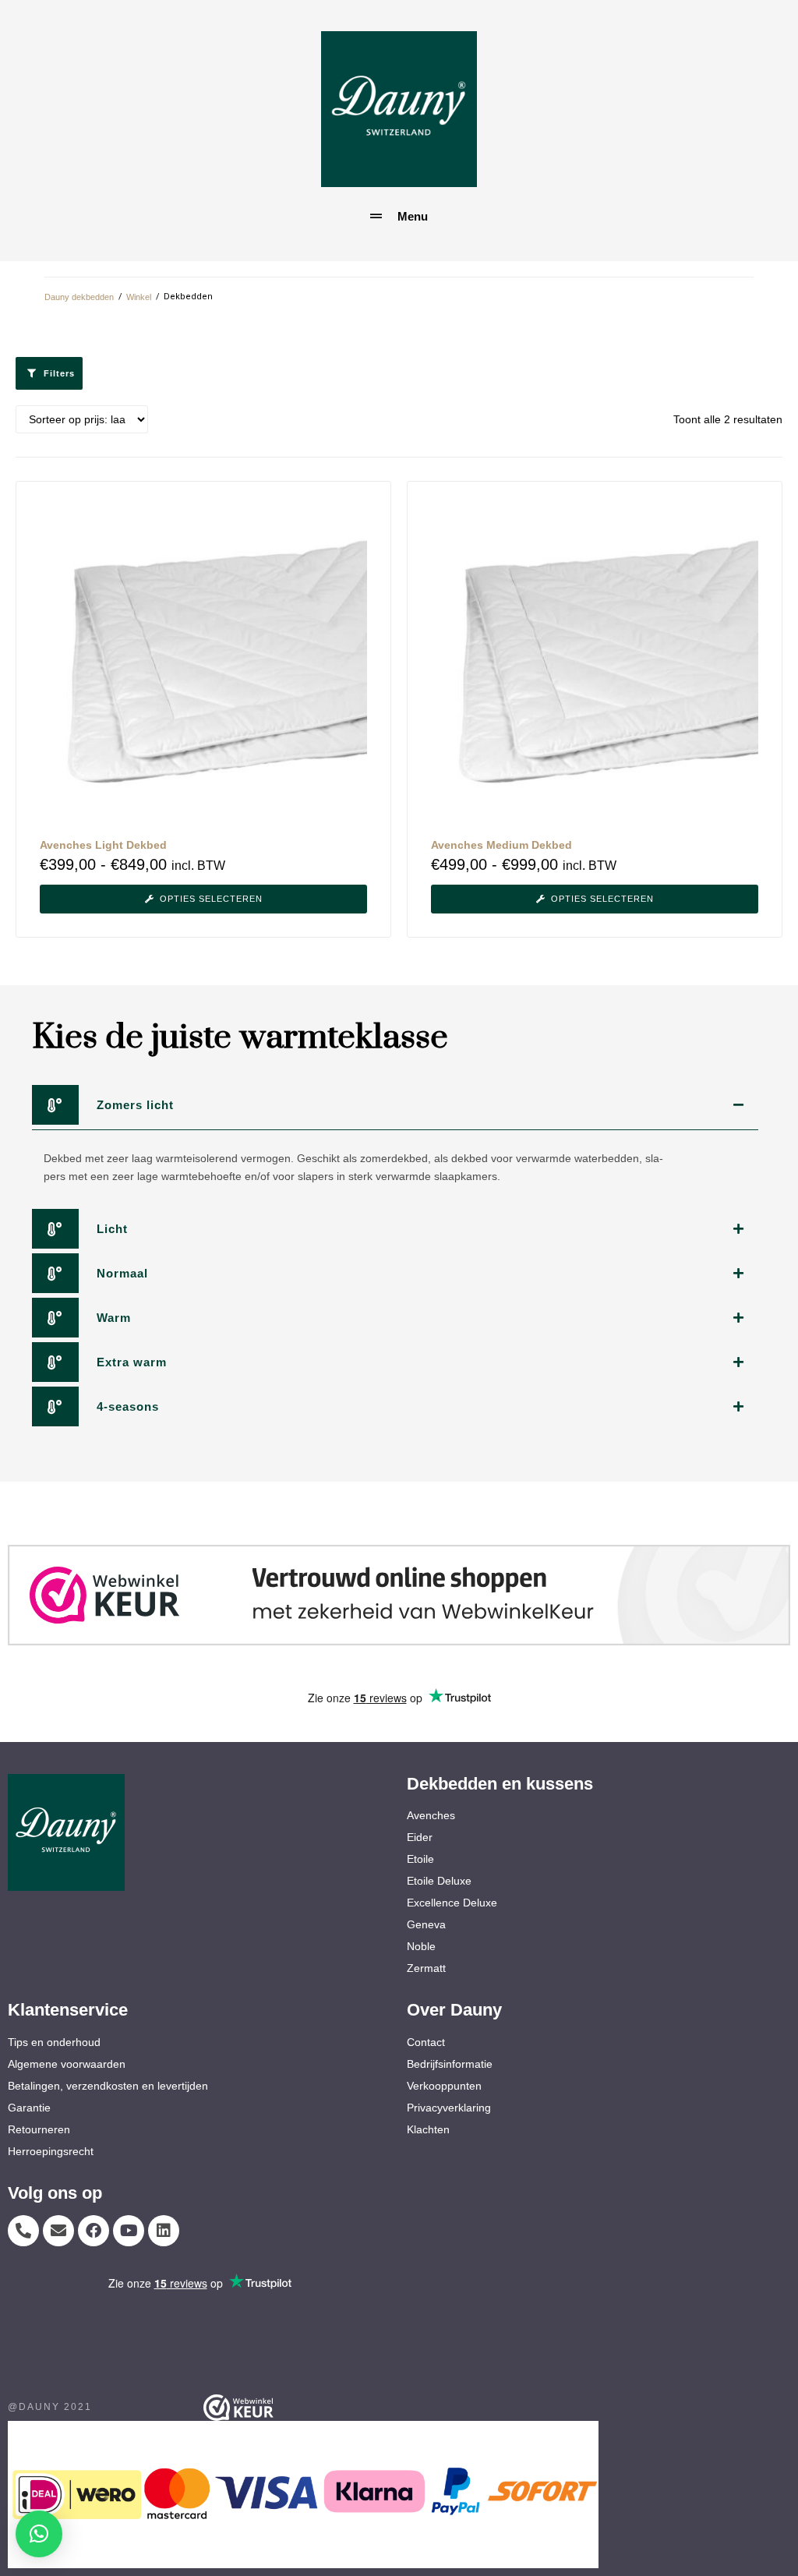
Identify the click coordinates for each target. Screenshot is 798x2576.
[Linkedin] (164, 2231)
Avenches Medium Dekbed (501, 845)
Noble (421, 1946)
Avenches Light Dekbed (103, 845)
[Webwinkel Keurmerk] (313, 2408)
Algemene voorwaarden (67, 2064)
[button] (39, 2534)
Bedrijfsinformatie (450, 2064)
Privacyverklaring (449, 2108)
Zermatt (426, 1968)
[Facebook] (94, 2231)
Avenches (431, 1815)
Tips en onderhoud (54, 2042)
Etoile (420, 1859)
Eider (420, 1837)
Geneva (426, 1924)
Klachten (428, 2129)
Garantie (29, 2108)
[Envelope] (58, 2231)
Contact (426, 2042)
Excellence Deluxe (452, 1903)
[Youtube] (129, 2231)
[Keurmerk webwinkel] (399, 1595)
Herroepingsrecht (51, 2151)
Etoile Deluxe (439, 1881)
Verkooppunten (444, 2086)
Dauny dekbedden (79, 297)
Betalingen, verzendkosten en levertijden (108, 2086)
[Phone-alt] (23, 2231)
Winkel (139, 297)
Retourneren (39, 2129)
